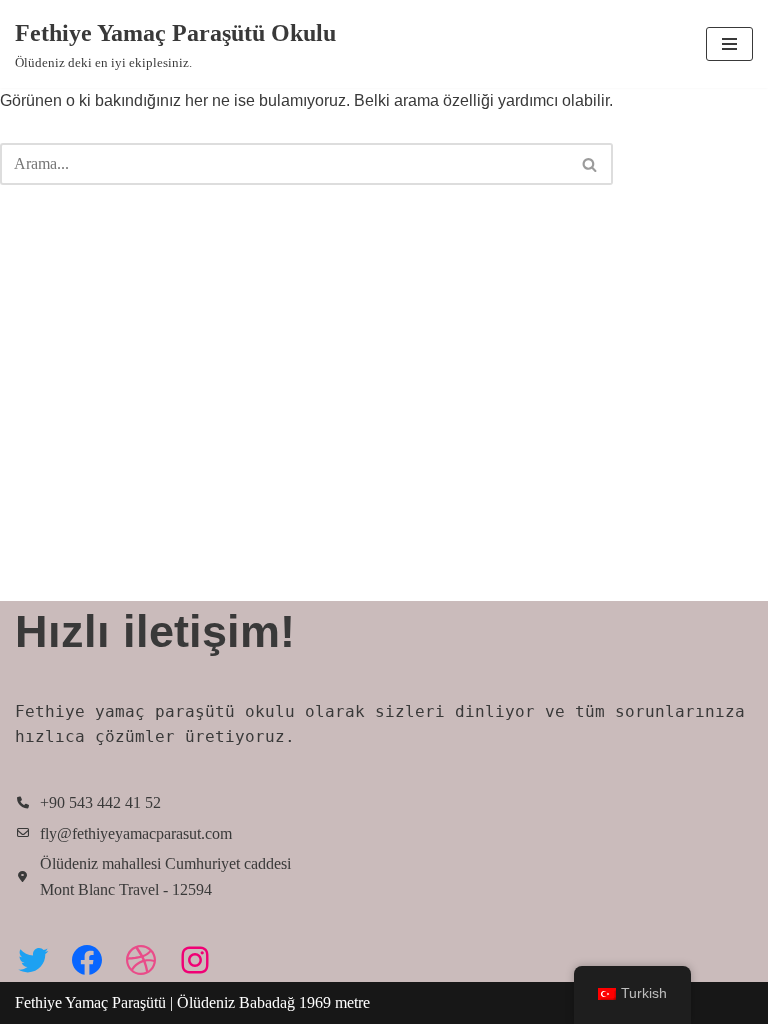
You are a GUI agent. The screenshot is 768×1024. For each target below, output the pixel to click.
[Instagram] (195, 960)
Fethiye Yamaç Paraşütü (92, 1002)
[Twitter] (33, 960)
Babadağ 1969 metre (304, 1002)
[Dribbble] (141, 960)
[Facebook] (87, 960)
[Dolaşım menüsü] (729, 44)
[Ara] (590, 164)
